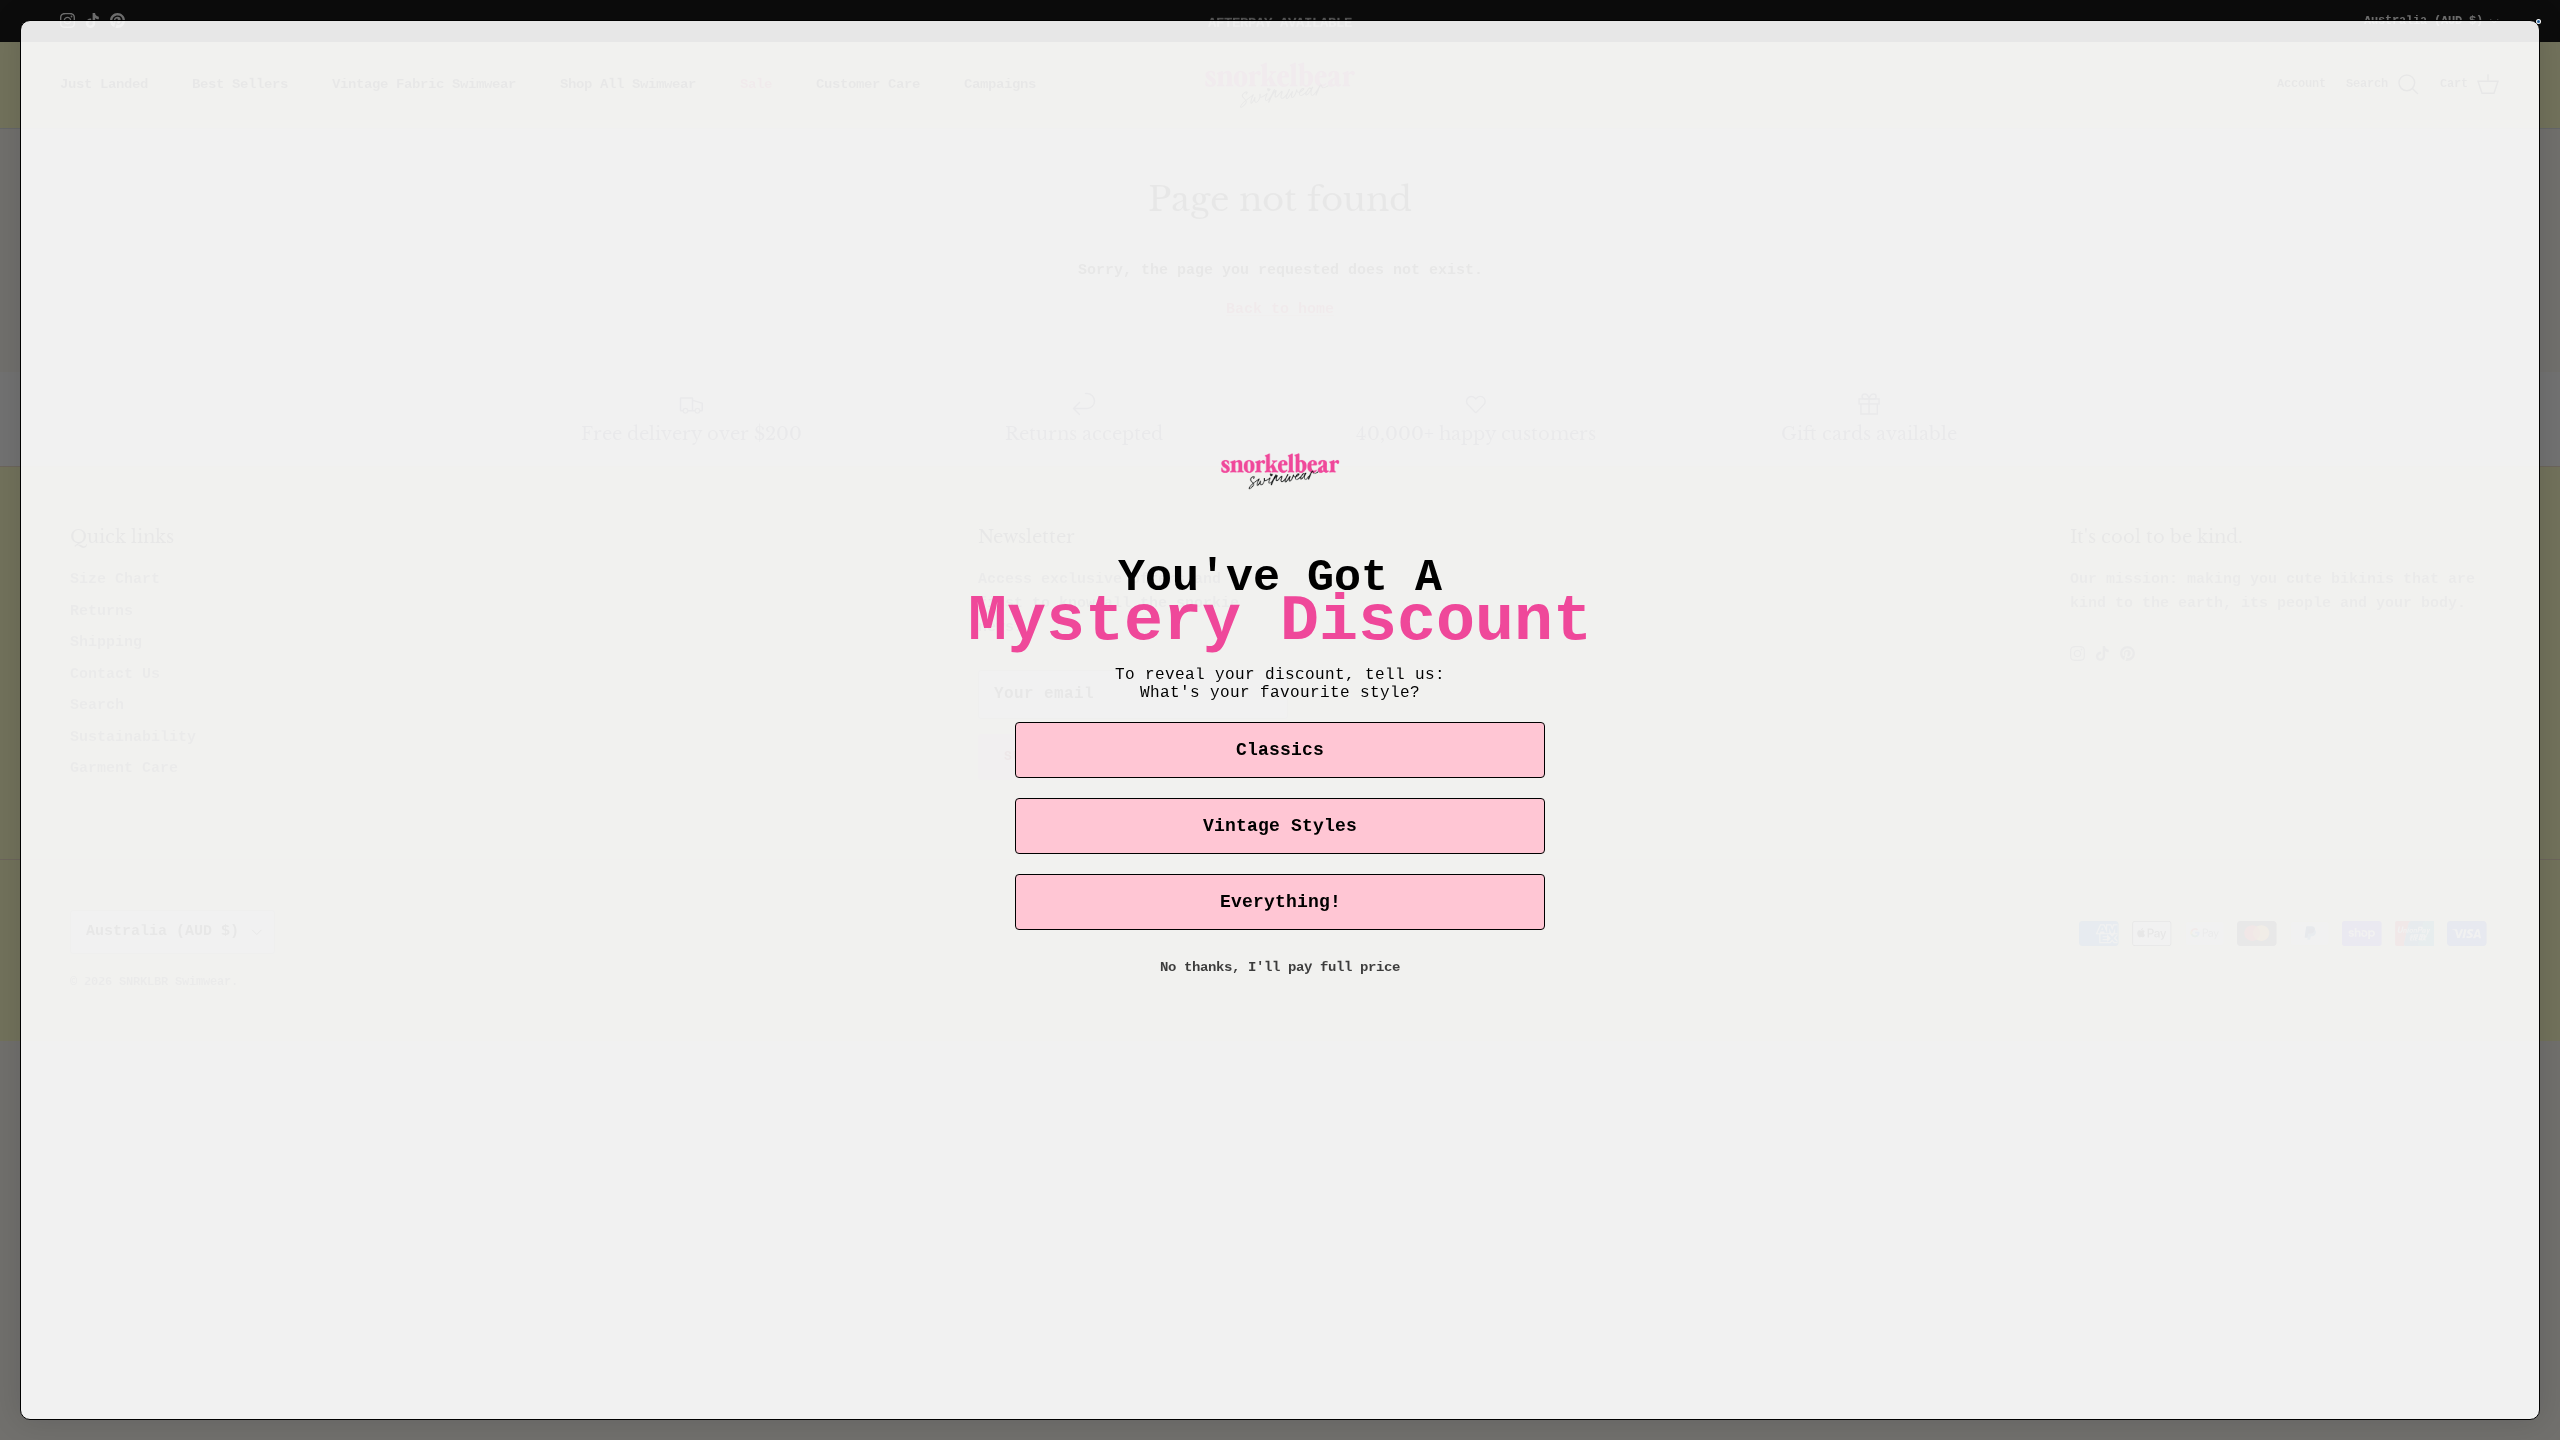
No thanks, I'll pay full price (1280, 967)
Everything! (1280, 902)
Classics (1280, 750)
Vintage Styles (1280, 826)
